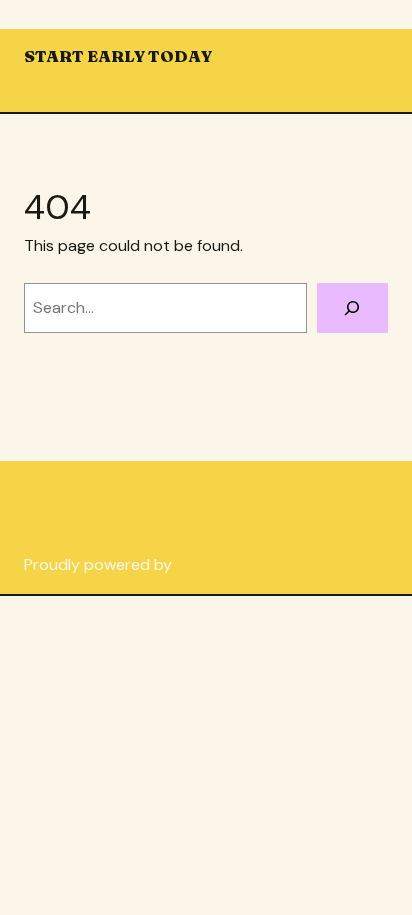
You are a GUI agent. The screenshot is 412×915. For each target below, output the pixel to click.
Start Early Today (118, 56)
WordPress (216, 564)
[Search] (352, 308)
